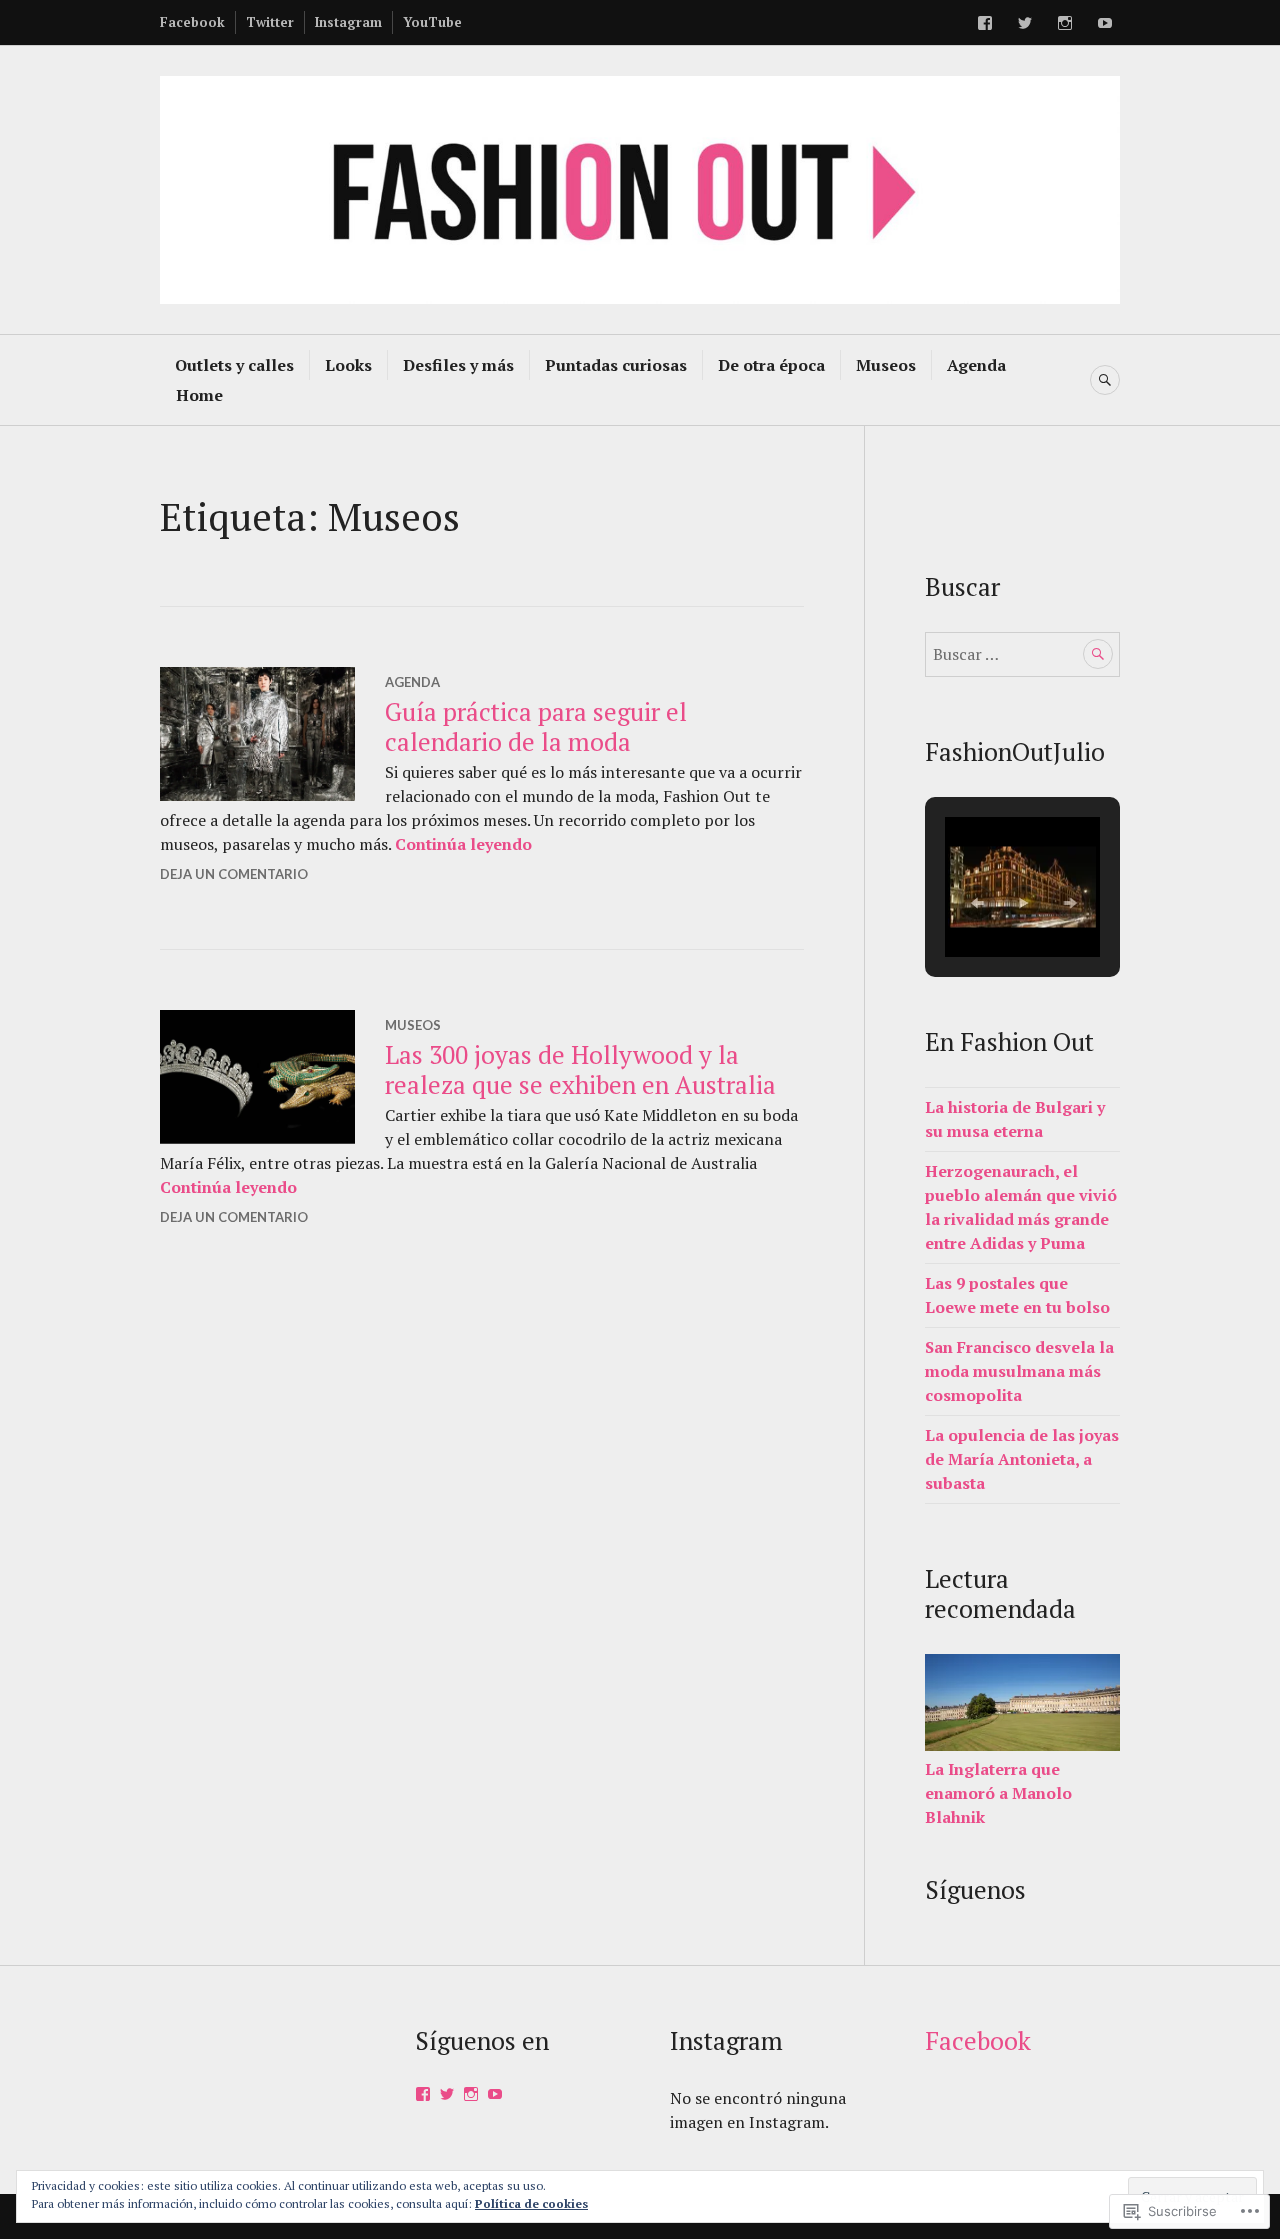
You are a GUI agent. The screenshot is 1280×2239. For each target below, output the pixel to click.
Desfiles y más (458, 365)
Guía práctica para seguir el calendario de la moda (536, 726)
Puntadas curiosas (616, 365)
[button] (977, 903)
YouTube (432, 22)
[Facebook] (985, 23)
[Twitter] (1025, 23)
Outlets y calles (234, 365)
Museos (886, 365)
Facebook (192, 22)
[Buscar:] (1022, 654)
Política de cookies (531, 2203)
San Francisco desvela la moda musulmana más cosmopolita (1019, 1371)
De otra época (771, 365)
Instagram (348, 22)
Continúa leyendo (463, 844)
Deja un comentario (234, 874)
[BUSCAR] (1105, 380)
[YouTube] (1105, 23)
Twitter (270, 22)
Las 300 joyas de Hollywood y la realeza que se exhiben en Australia (580, 1069)
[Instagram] (1065, 23)
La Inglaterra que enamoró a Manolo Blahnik (998, 1793)
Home (199, 395)
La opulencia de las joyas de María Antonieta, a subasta (1022, 1459)
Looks (348, 365)
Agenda (976, 365)
